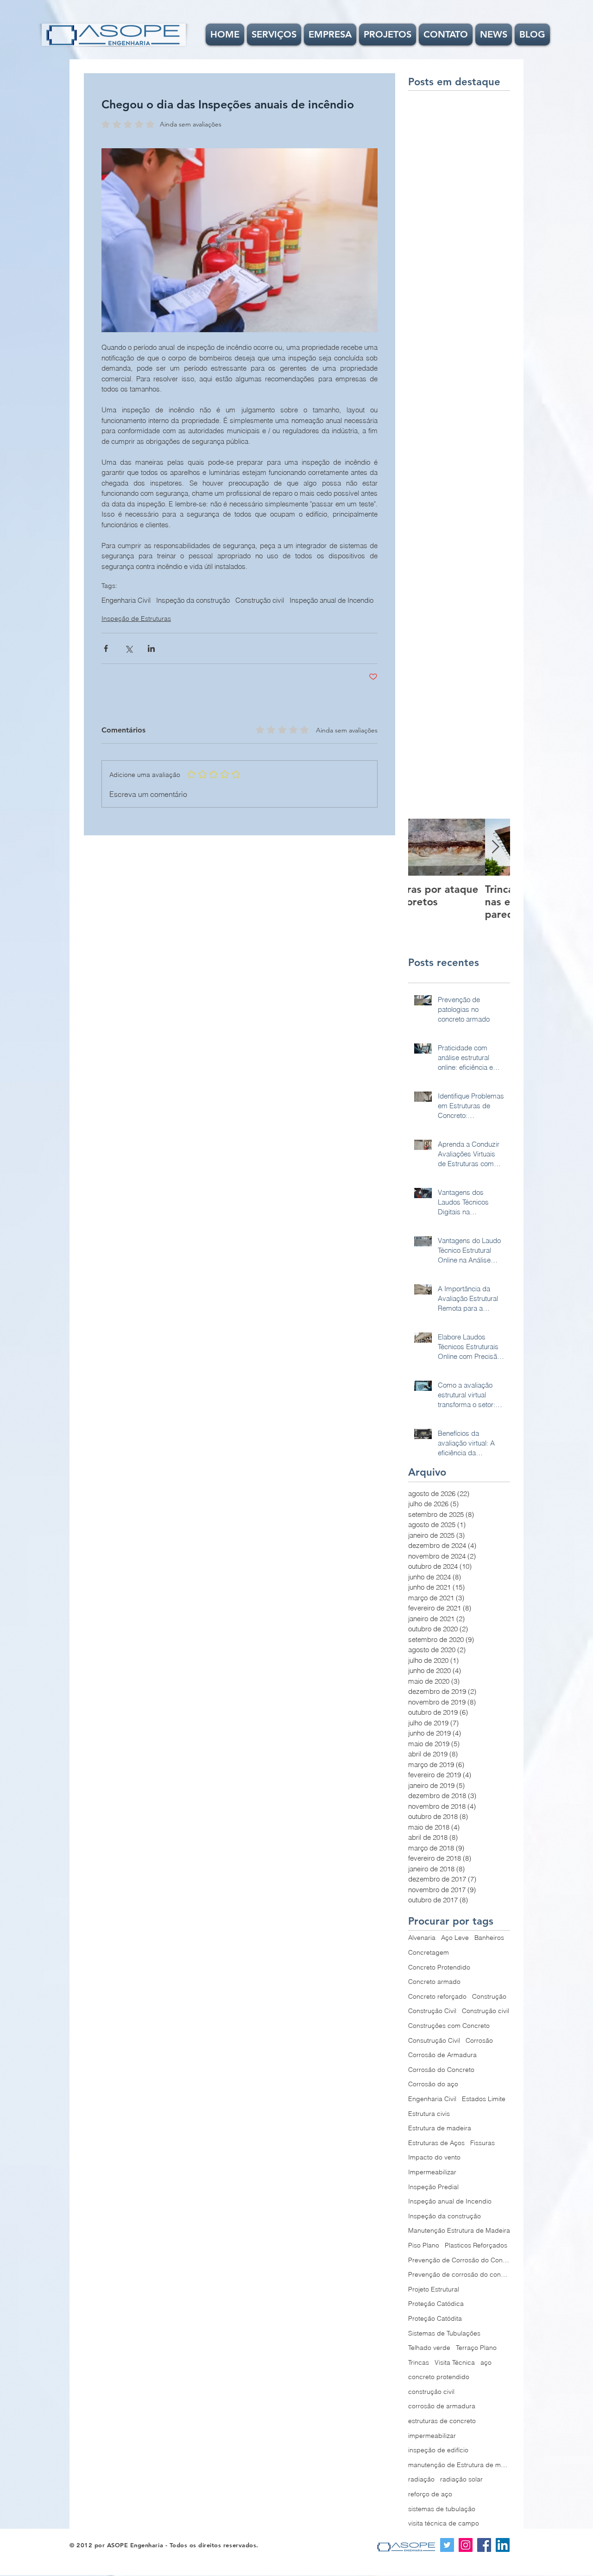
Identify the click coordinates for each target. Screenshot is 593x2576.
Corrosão (479, 2040)
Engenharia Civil (126, 600)
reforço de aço (430, 2494)
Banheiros (489, 1938)
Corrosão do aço (433, 2084)
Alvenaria (422, 1938)
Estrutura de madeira (440, 2128)
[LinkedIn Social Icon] (503, 2545)
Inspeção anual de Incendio (331, 600)
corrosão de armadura (442, 2406)
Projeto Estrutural (434, 2289)
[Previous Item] (423, 848)
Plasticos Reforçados (476, 2245)
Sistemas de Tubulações (444, 2333)
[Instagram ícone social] (466, 2545)
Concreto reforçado (437, 1996)
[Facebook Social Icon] (484, 2545)
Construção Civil (432, 2011)
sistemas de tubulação (442, 2509)
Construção (489, 1996)
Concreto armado (434, 1982)
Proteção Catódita (435, 2318)
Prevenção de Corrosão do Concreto (459, 2260)
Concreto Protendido (439, 1967)
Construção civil (260, 600)
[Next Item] (495, 848)
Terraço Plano (476, 2348)
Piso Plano (424, 2245)
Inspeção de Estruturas (136, 619)
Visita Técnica (455, 2362)
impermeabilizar (432, 2436)
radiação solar (461, 2479)
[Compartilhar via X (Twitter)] (129, 648)
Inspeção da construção (193, 600)
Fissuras (483, 2143)
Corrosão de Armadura (442, 2055)
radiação (421, 2479)
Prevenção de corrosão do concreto (459, 2274)
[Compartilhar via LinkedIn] (151, 648)
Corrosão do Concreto (441, 2070)
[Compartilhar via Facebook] (106, 648)
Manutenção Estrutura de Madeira (459, 2230)
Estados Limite (484, 2099)
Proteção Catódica (436, 2304)
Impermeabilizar (432, 2172)
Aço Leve (455, 1938)
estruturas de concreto (442, 2421)
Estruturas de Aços (436, 2143)
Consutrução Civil (434, 2040)
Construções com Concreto (449, 2026)
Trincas (419, 2362)
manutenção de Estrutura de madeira (459, 2465)
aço (486, 2362)
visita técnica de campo (444, 2523)
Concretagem (429, 1952)
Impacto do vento (434, 2157)
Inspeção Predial (433, 2187)
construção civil (431, 2392)
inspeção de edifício (438, 2450)
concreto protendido (439, 2377)
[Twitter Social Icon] (447, 2545)
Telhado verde (429, 2348)
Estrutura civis (429, 2114)
